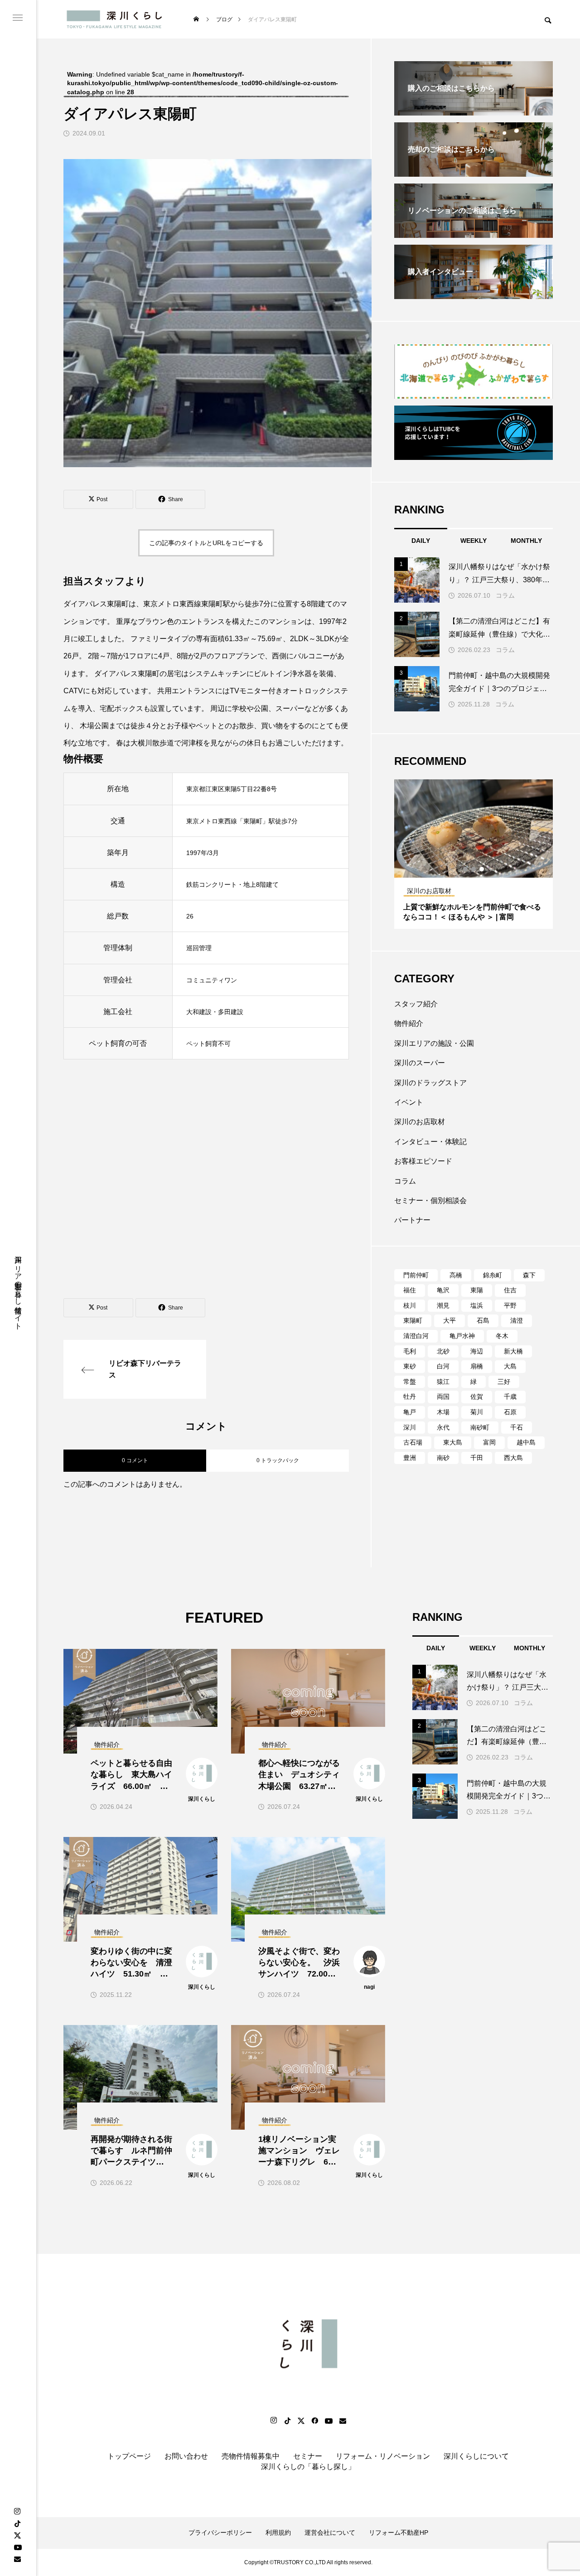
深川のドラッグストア (430, 1083)
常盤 (410, 1382)
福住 (410, 1290)
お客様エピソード (423, 1161)
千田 (477, 1458)
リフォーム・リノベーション (383, 2456)
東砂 (410, 1366)
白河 (443, 1366)
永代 (443, 1427)
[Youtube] (18, 2547)
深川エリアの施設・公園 (434, 1043)
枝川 (410, 1305)
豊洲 (410, 1458)
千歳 (510, 1397)
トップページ (129, 2456)
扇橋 (477, 1366)
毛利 (410, 1351)
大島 (510, 1366)
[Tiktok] (287, 2421)
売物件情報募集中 (251, 2456)
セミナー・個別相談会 (430, 1201)
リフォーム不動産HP (399, 2533)
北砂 (443, 1351)
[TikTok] (17, 2523)
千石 (517, 1427)
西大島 (513, 1458)
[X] (17, 2535)
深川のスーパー (420, 1063)
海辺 (477, 1351)
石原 (510, 1412)
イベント (409, 1102)
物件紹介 (409, 1023)
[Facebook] (314, 2421)
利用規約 (278, 2533)
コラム (505, 595)
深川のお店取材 (420, 1122)
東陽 (477, 1290)
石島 (483, 1320)
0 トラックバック (278, 1460)
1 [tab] (466, 869)
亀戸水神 (462, 1336)
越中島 (526, 1442)
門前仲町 (416, 1275)
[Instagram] (17, 2512)
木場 (443, 1412)
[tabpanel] (474, 854)
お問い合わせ (186, 2456)
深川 (410, 1427)
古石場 (413, 1442)
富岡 (489, 1442)
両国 (443, 1397)
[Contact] (17, 2559)
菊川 (477, 1412)
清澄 (517, 1320)
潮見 (443, 1305)
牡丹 (410, 1397)
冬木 (502, 1336)
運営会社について (330, 2533)
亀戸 (410, 1412)
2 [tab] (474, 869)
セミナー (308, 2456)
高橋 (456, 1275)
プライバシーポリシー (220, 2533)
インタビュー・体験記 (430, 1142)
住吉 (510, 1290)
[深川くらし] (116, 19)
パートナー (412, 1220)
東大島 (453, 1442)
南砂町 (480, 1427)
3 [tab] (482, 869)
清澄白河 (416, 1336)
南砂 (443, 1458)
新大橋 (513, 1351)
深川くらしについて (476, 2456)
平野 (510, 1305)
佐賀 (477, 1397)
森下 (529, 1275)
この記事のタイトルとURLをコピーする (206, 543)
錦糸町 (493, 1275)
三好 (504, 1382)
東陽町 (413, 1320)
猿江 (443, 1382)
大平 (449, 1320)
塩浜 (477, 1305)
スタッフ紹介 (416, 1004)
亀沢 (443, 1290)
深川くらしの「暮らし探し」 (308, 2467)
